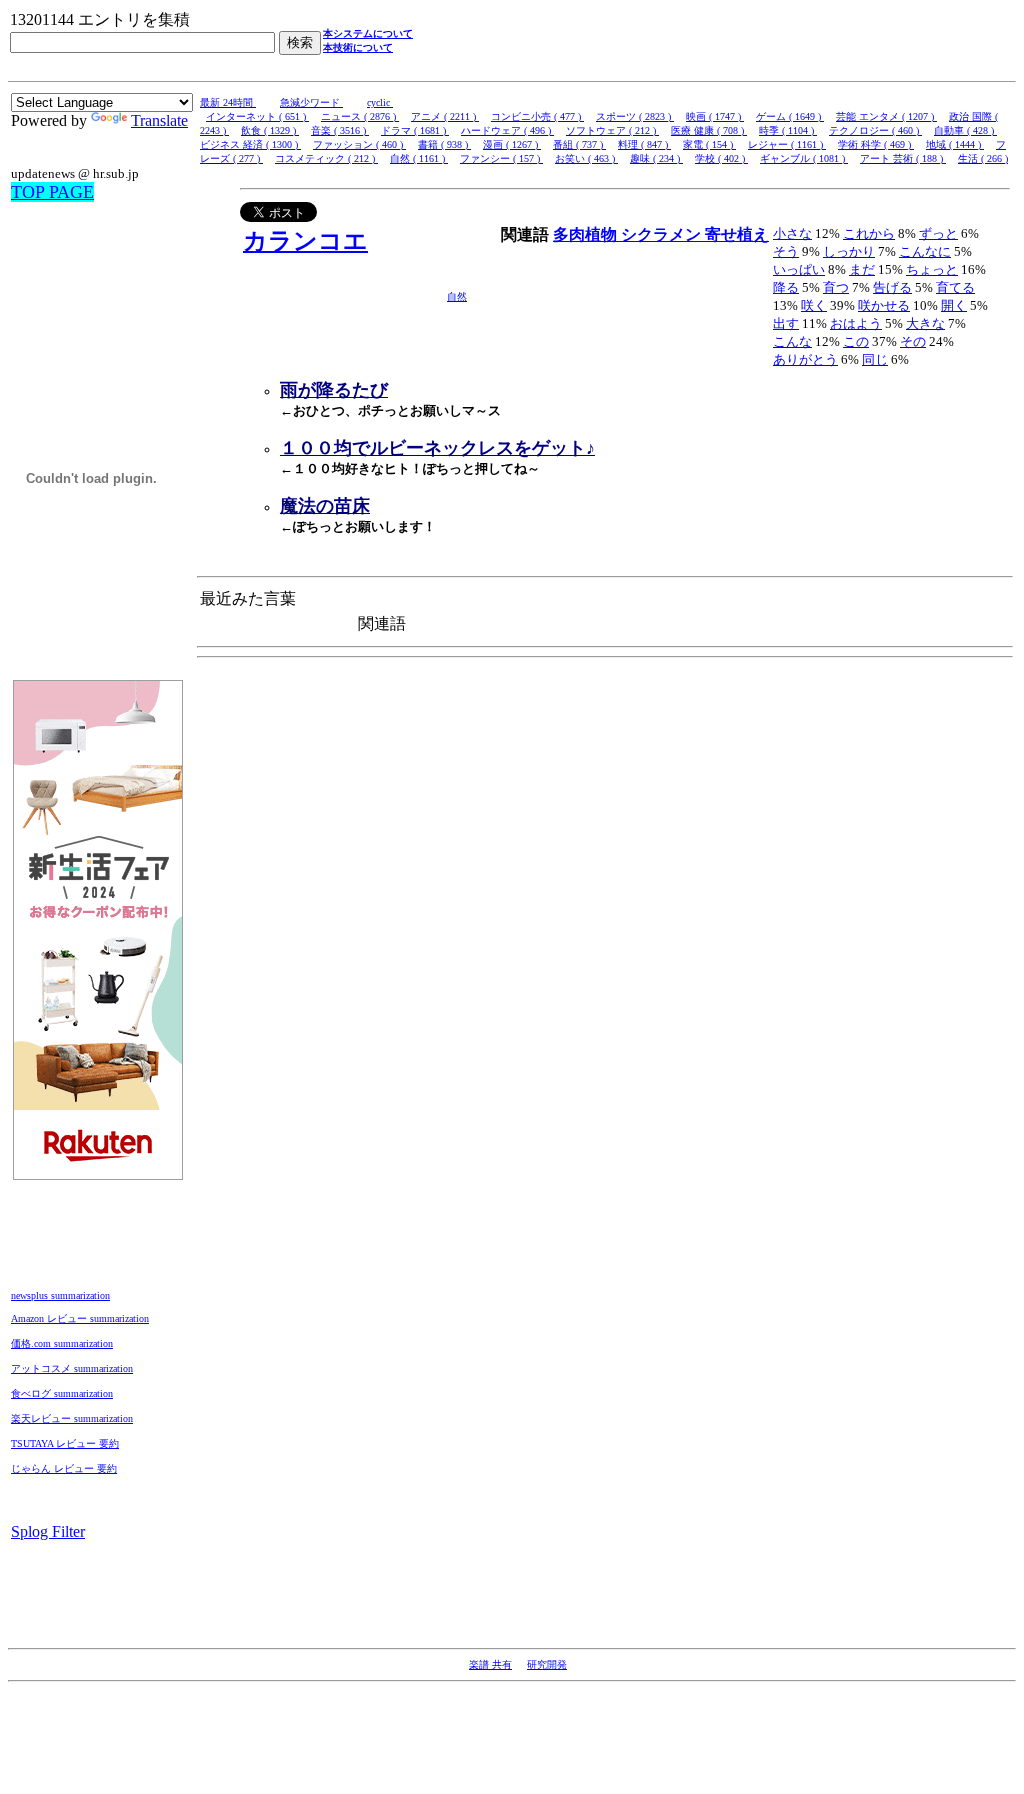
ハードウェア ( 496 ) (507, 130)
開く (954, 305)
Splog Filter (48, 1531)
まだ (862, 269)
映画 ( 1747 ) (715, 116)
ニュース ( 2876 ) (360, 116)
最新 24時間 (228, 102)
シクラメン (663, 234)
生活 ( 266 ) (983, 158)
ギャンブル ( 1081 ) (804, 158)
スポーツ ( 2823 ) (635, 116)
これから (869, 233)
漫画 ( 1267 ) (512, 144)
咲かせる (884, 305)
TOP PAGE (52, 192)
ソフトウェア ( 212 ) (612, 130)
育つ (836, 287)
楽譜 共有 (490, 1664)
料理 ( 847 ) (644, 144)
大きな (925, 323)
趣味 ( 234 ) (656, 158)
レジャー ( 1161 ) (787, 144)
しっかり (849, 251)
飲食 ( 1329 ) (270, 130)
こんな (792, 341)
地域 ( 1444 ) (955, 144)
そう (786, 251)
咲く (814, 305)
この (856, 341)
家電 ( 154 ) (709, 144)
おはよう (856, 323)
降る (786, 287)
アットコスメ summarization (72, 1368)
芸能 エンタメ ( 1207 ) (886, 116)
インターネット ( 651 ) (257, 116)
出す (786, 323)
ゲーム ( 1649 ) (790, 116)
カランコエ (305, 241)
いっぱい (799, 269)
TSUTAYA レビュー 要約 (65, 1443)
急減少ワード (311, 102)
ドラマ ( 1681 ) (415, 130)
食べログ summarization (62, 1393)
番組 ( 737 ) (579, 144)
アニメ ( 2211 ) (445, 116)
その (913, 341)
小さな (792, 233)
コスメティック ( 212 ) (326, 158)
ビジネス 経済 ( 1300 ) (250, 144)
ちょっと (932, 269)
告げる (892, 287)
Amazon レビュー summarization (80, 1318)
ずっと (938, 233)
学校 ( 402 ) (721, 158)
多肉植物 (587, 234)
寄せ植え (737, 234)
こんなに (925, 251)
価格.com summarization (62, 1343)
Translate (159, 120)
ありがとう (805, 359)
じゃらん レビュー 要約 (64, 1468)
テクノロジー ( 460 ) (875, 130)
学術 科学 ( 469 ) (876, 144)
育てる (955, 287)
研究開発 (547, 1664)
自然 (457, 296)
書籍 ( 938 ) (444, 144)
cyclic (380, 102)
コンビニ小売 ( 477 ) (537, 116)
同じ (875, 359)
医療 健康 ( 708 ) (709, 130)
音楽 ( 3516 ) (340, 130)
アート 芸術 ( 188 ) (903, 158)
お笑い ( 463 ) (586, 158)
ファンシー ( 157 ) (501, 158)
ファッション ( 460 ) (359, 144)
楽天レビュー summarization (72, 1418)
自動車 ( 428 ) (965, 130)
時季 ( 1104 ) (788, 130)
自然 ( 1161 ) (419, 158)
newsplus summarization (60, 1295)
